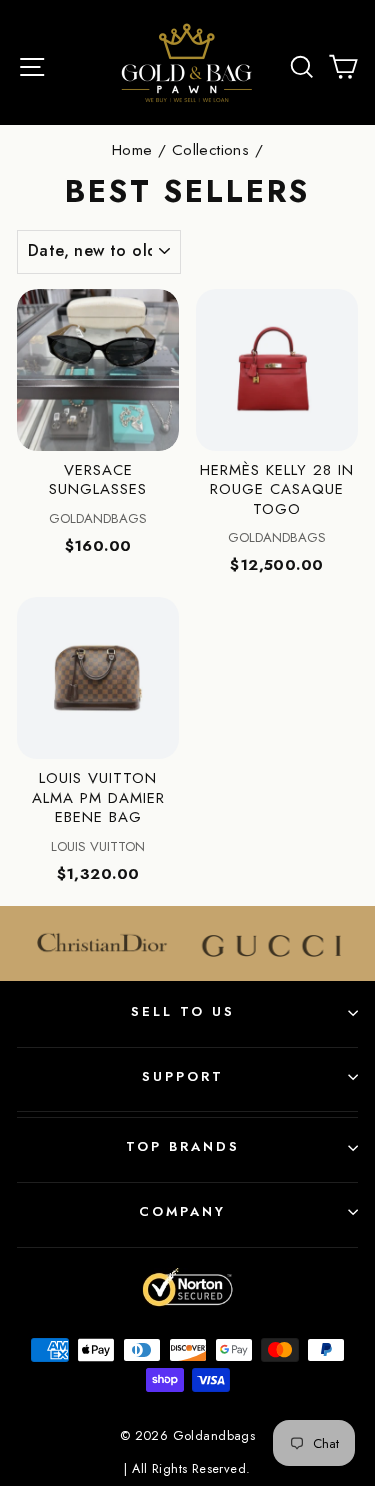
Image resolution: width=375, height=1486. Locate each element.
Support (183, 1076)
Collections (211, 150)
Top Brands (183, 1146)
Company (182, 1211)
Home (132, 150)
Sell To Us (183, 1011)
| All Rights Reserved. (187, 1469)
